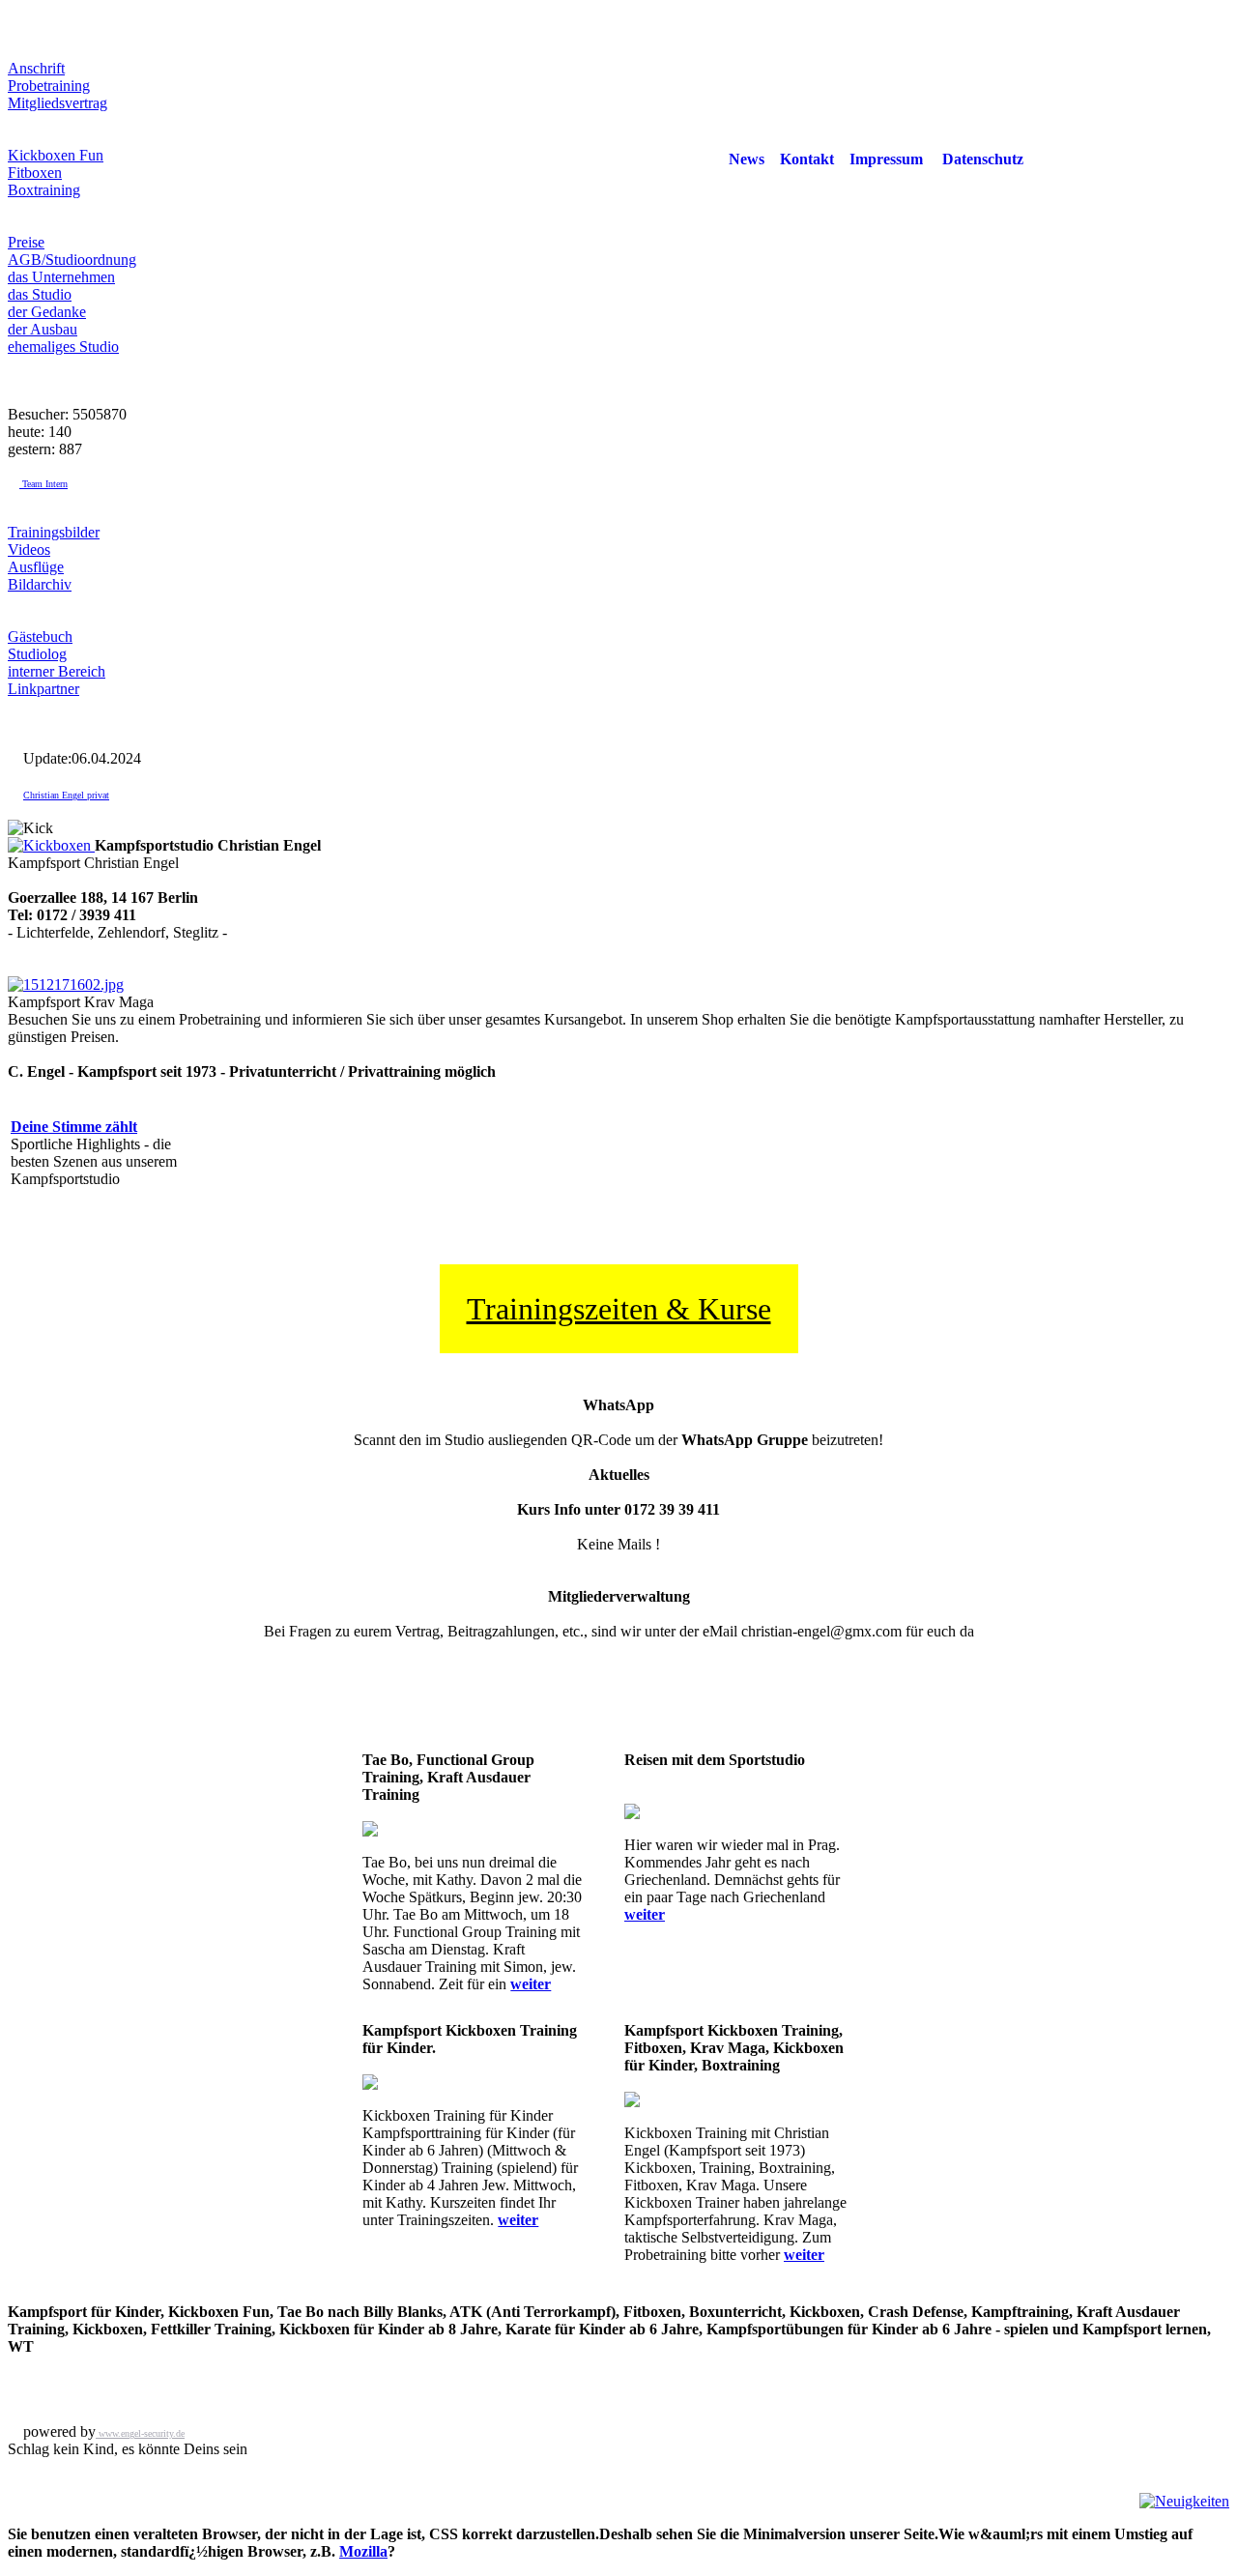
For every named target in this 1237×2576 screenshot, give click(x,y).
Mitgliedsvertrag (58, 103)
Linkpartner (43, 689)
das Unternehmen (61, 277)
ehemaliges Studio (63, 347)
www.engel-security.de (140, 2433)
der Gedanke (47, 312)
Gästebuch (40, 637)
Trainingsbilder (54, 532)
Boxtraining (44, 190)
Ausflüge (36, 567)
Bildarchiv (40, 584)
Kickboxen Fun (56, 155)
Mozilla (363, 2551)
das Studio (40, 294)
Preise (26, 242)
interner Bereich (57, 671)
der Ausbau (43, 329)
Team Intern (43, 484)
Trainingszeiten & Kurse (619, 1309)
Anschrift (36, 68)
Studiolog (37, 654)
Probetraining (49, 86)
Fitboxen (35, 173)
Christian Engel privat (66, 795)
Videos (29, 550)
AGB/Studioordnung (72, 260)
